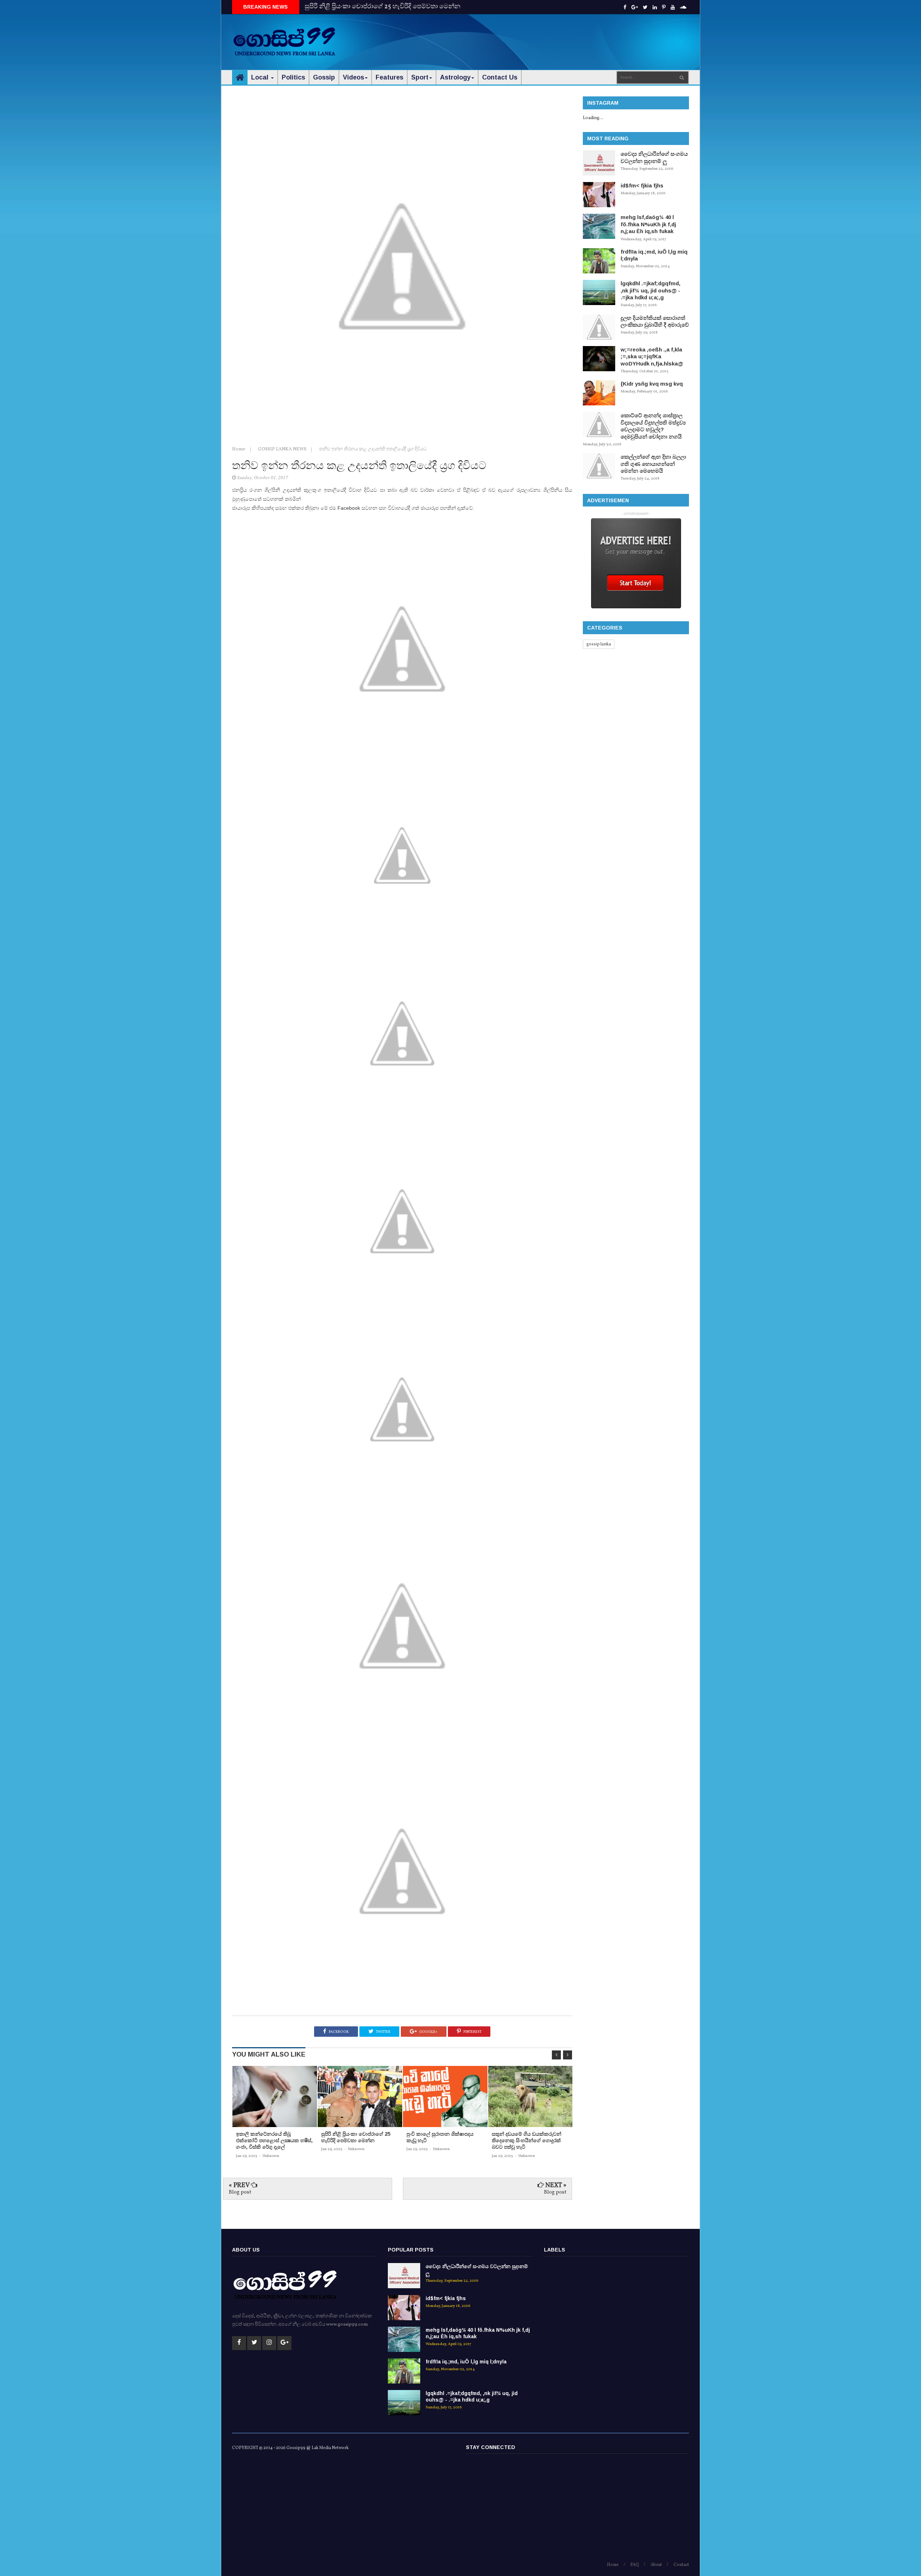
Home (239, 449)
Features (389, 77)
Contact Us (500, 77)
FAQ (635, 2565)
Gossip (324, 77)
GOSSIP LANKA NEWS (283, 449)
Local (261, 77)
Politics (293, 77)
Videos (353, 77)
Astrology (455, 77)
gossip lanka (599, 644)
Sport (420, 77)
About (656, 2565)
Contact (681, 2565)
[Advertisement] (558, 36)
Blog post (240, 2192)
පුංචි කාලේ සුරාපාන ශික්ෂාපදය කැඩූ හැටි (361, 7)
